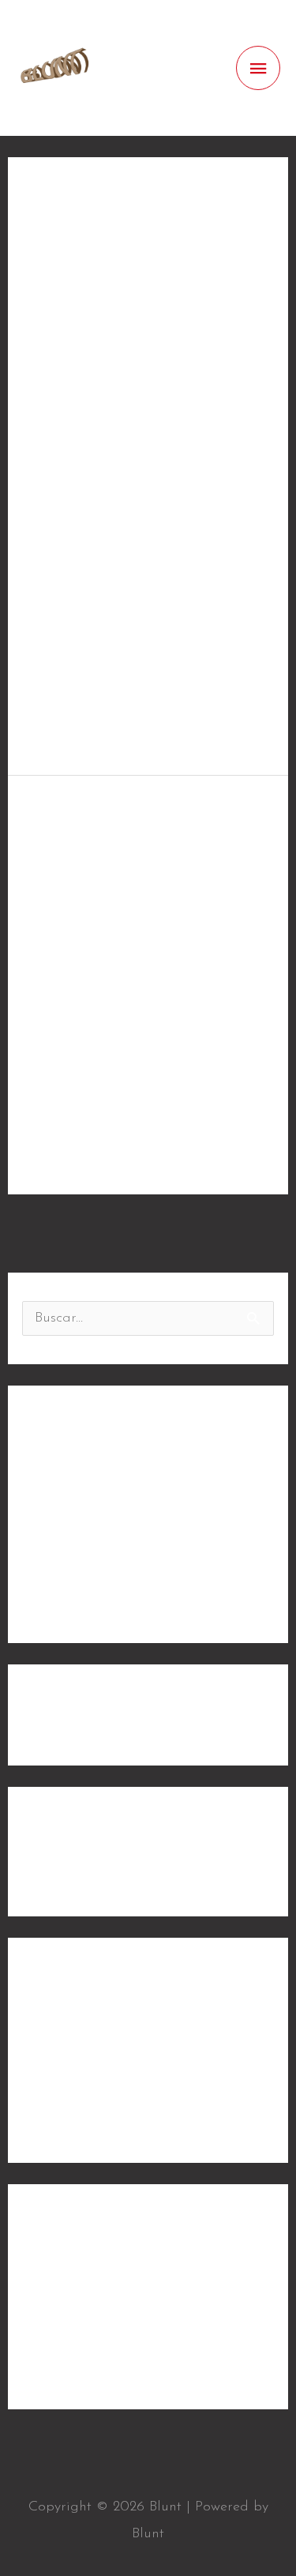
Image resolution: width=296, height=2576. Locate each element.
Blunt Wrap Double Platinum (115, 1600)
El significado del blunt (97, 1569)
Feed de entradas (78, 2303)
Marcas (46, 405)
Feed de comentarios (88, 2335)
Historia (48, 2024)
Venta (41, 2120)
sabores (47, 2088)
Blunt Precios (63, 1472)
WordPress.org (67, 2367)
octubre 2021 (63, 1874)
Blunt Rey (86, 816)
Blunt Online (62, 1536)
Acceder (48, 2271)
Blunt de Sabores (77, 1505)
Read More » (64, 726)
